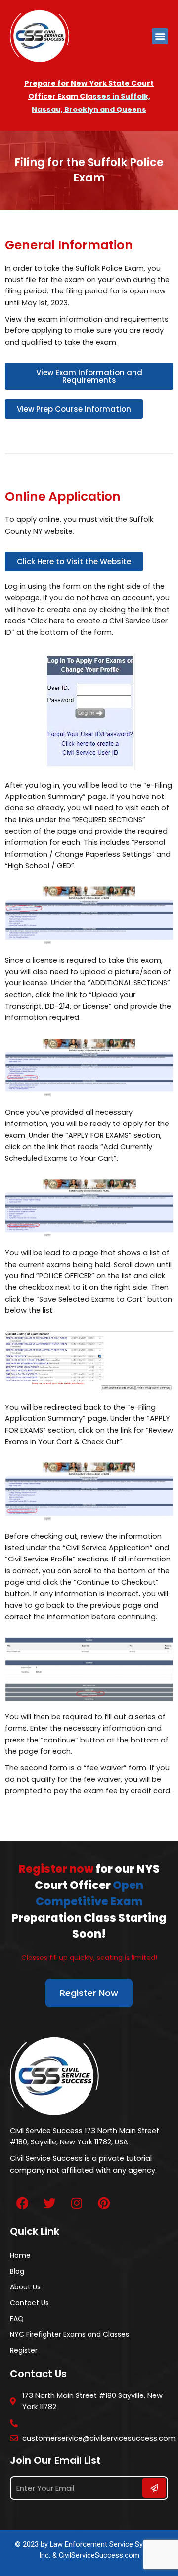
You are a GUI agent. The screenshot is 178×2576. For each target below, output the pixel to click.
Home (20, 2255)
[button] (160, 36)
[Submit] (154, 2488)
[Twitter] (49, 2203)
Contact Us (29, 2303)
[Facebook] (22, 2203)
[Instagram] (77, 2203)
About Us (25, 2287)
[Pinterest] (104, 2203)
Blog (17, 2271)
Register (24, 2350)
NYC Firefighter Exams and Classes (69, 2334)
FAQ (17, 2319)
